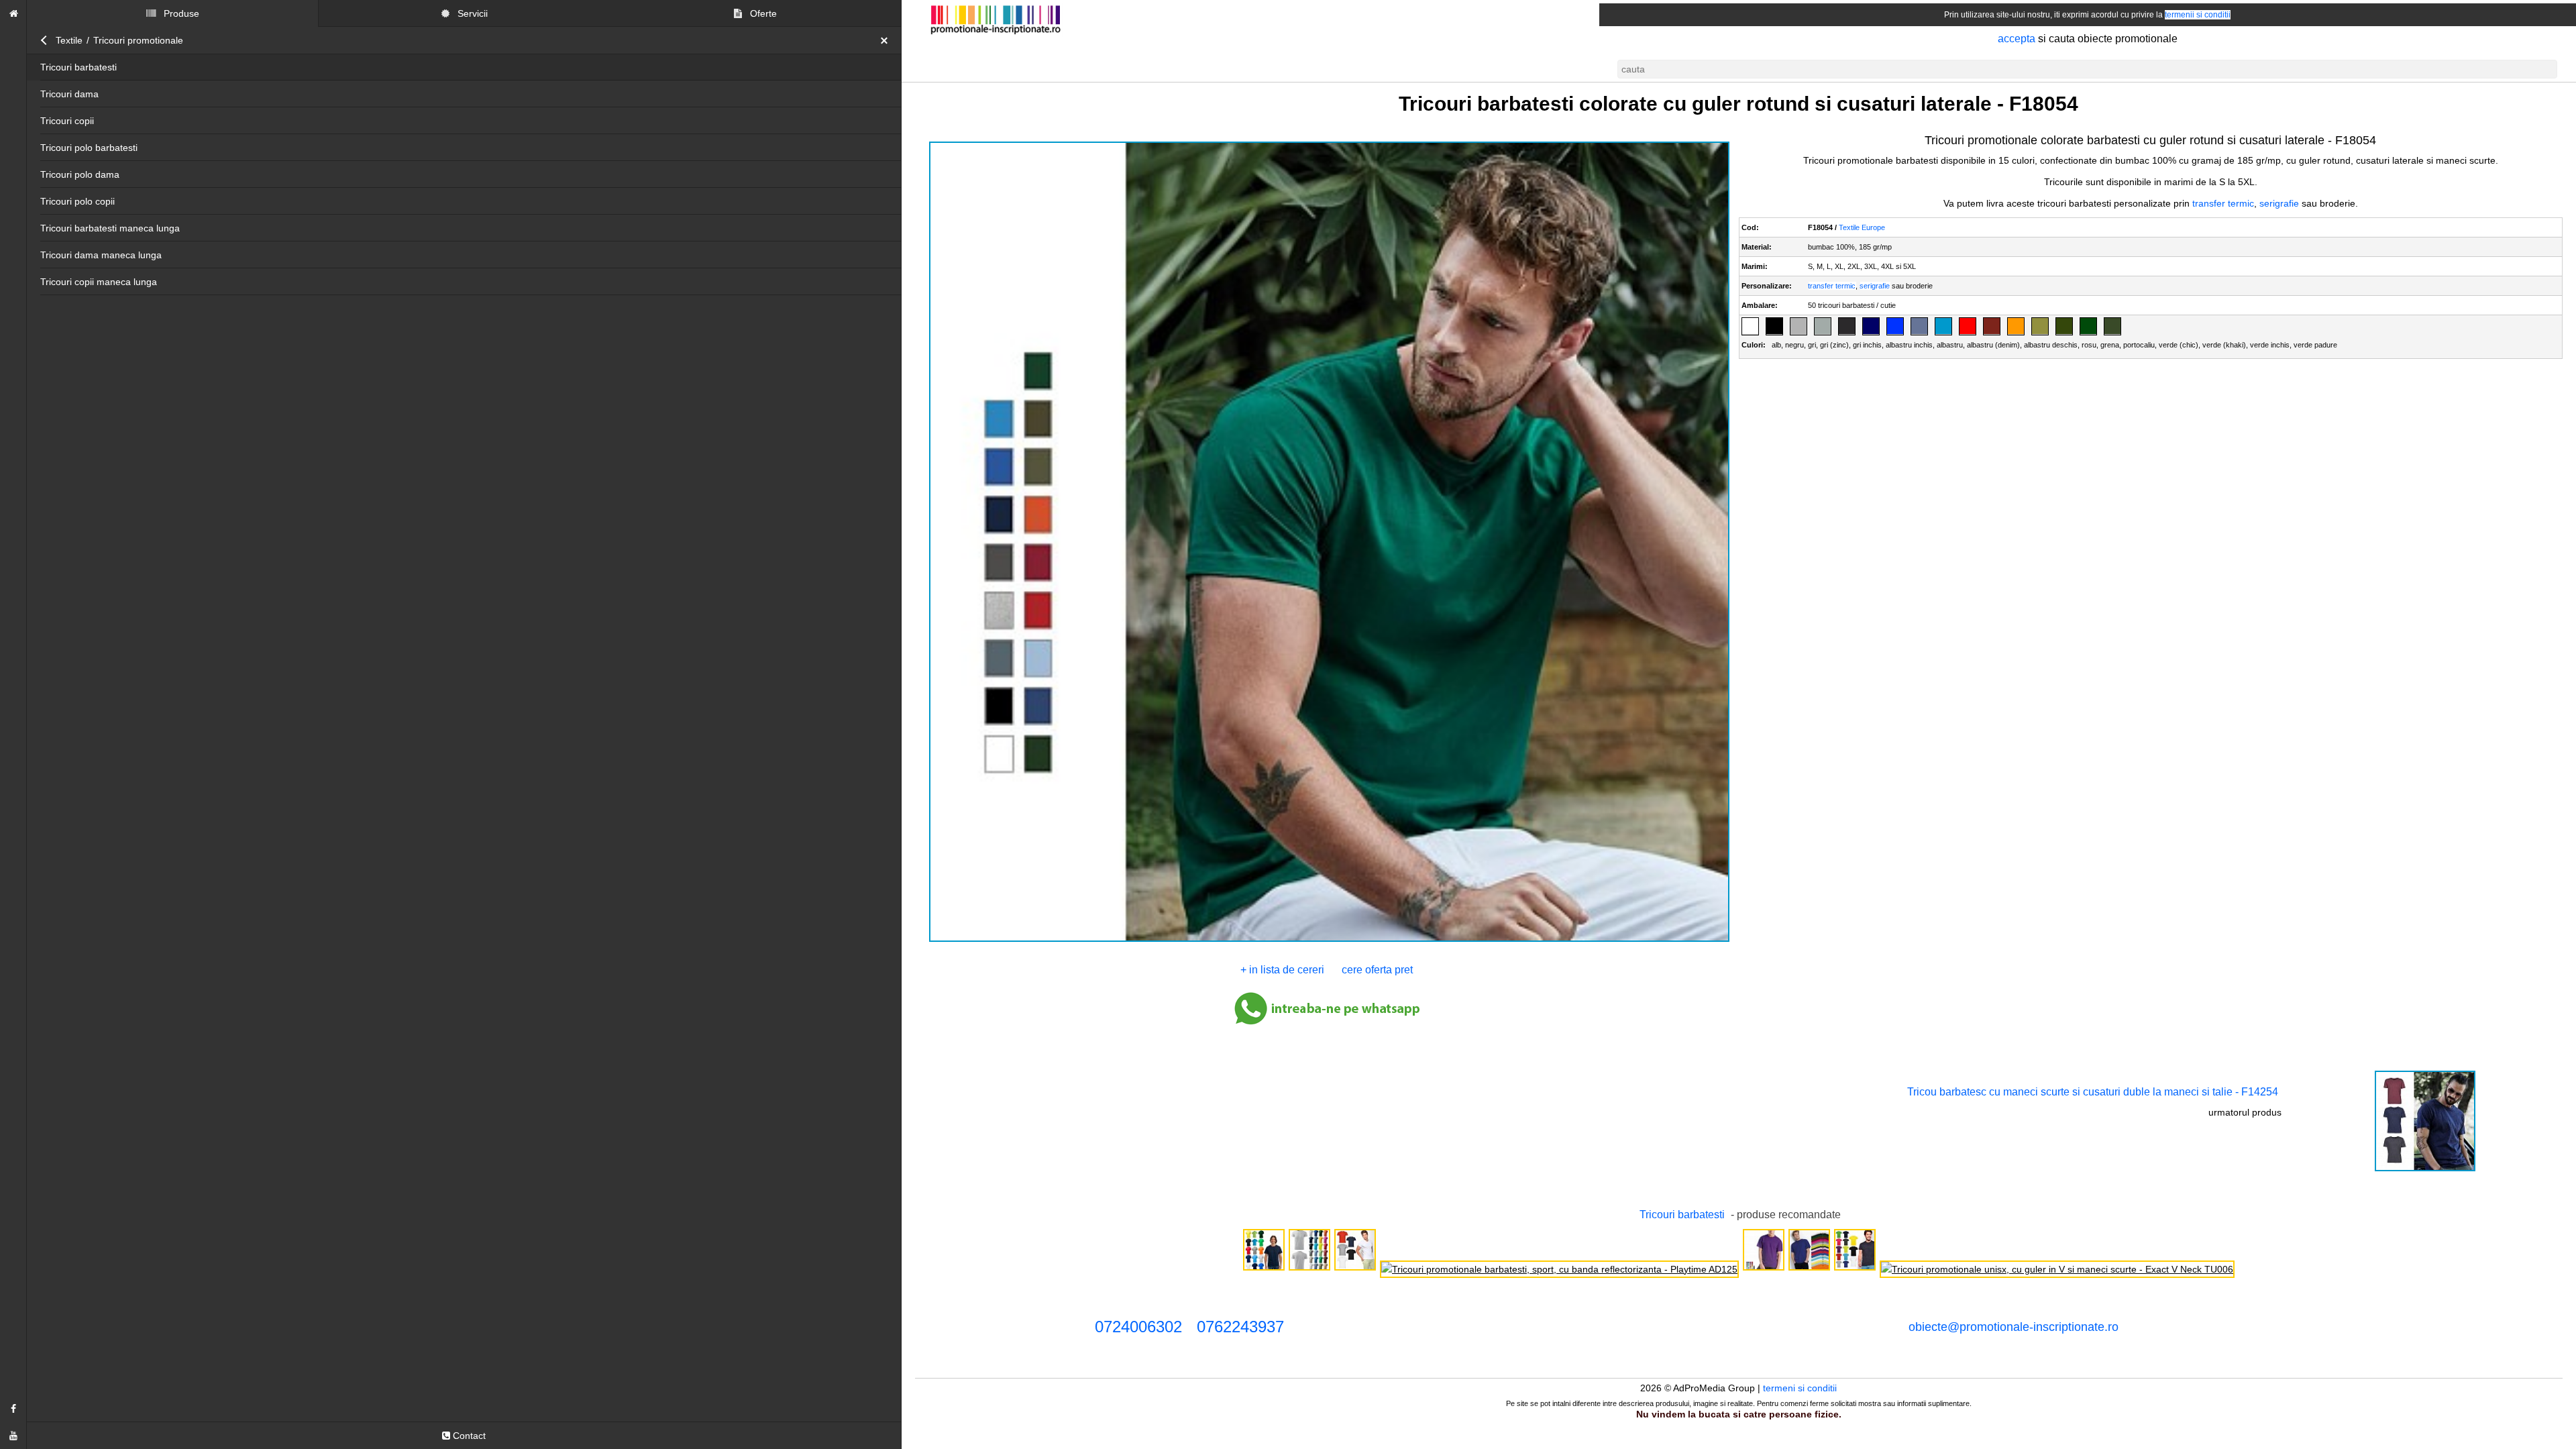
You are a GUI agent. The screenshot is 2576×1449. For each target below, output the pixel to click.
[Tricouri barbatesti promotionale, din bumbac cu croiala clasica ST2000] (1264, 1269)
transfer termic (2223, 203)
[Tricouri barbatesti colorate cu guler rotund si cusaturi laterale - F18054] (1329, 941)
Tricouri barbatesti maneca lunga (110, 228)
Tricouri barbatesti (78, 67)
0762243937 (1240, 1327)
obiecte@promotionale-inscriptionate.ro (2014, 1327)
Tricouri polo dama (80, 174)
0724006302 (1138, 1327)
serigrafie (2279, 203)
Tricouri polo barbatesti (89, 148)
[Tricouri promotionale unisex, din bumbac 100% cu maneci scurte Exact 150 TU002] (1764, 1269)
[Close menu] (888, 40)
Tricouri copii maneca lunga (99, 282)
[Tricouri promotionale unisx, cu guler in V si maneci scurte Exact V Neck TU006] (2057, 1269)
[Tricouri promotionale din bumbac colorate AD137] (1309, 1269)
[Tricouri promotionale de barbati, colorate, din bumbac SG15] (1809, 1269)
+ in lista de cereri (1282, 970)
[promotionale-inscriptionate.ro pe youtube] (13, 1436)
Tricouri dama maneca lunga (101, 255)
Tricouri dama (69, 94)
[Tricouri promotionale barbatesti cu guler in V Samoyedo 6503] (1355, 1269)
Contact (468, 1436)
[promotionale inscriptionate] (13, 13)
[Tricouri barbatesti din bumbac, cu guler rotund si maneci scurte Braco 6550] (1855, 1269)
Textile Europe (1863, 227)
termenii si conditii (2198, 15)
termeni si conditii (1801, 1388)
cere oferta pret (1377, 970)
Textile (69, 40)
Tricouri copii (67, 121)
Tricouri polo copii (77, 201)
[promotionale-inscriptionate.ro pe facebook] (13, 1409)
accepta (2017, 39)
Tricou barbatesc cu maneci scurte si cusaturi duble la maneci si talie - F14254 (2093, 1092)
